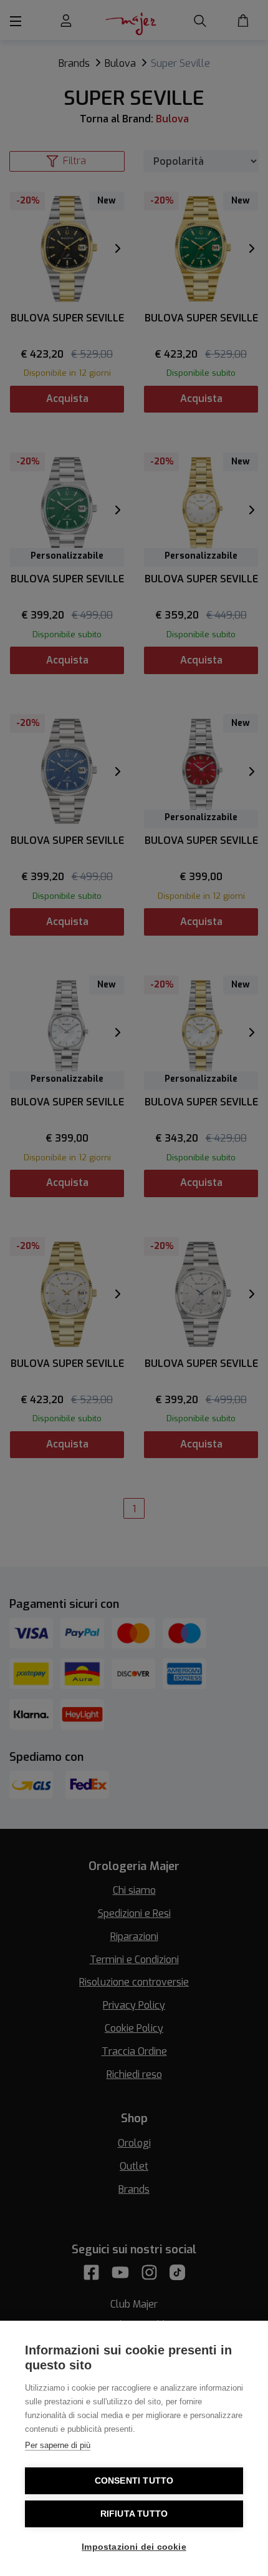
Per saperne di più (58, 2445)
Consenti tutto (134, 2481)
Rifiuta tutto (134, 2514)
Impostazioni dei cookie (134, 2547)
